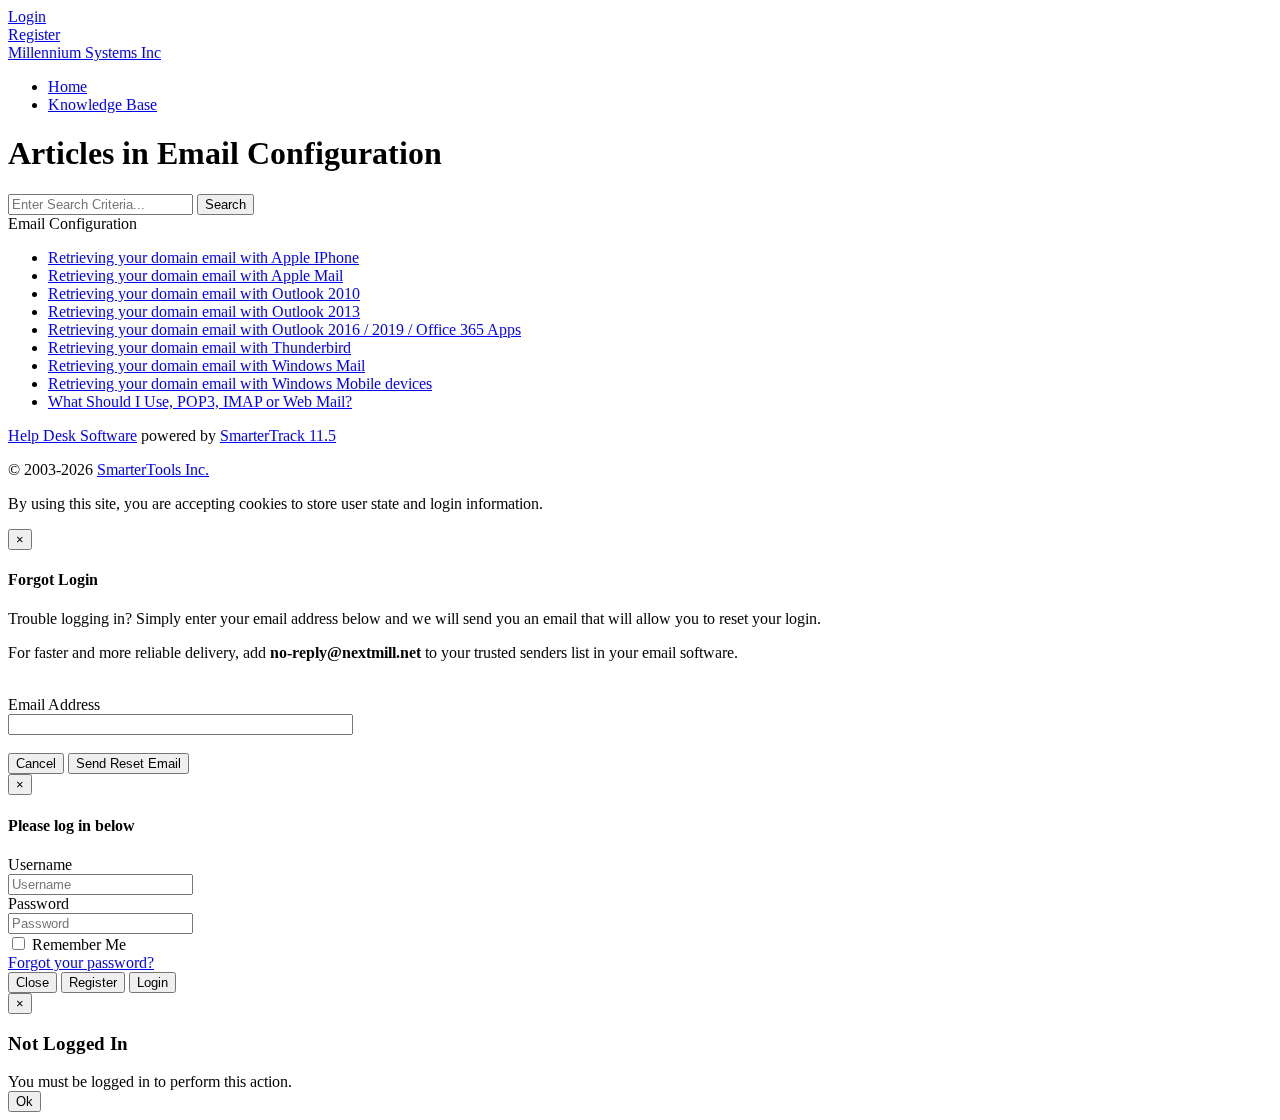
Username (40, 864)
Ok (24, 1101)
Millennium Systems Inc (84, 52)
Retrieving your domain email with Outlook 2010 (204, 293)
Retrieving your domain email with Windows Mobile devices (240, 383)
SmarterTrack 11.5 (278, 435)
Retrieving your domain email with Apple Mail (195, 275)
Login (152, 982)
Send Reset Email (128, 763)
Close (32, 982)
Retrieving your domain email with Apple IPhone (203, 257)
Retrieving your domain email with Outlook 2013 (204, 311)
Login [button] (27, 16)
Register (34, 34)
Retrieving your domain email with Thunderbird (199, 347)
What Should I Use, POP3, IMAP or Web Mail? (200, 401)
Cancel (36, 763)
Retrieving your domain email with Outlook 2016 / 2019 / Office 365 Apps (284, 329)
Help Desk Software (72, 435)
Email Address (54, 704)
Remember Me (77, 944)
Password (38, 903)
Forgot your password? (81, 962)
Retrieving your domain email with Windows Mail (206, 365)
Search (225, 204)
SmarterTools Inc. (153, 469)
